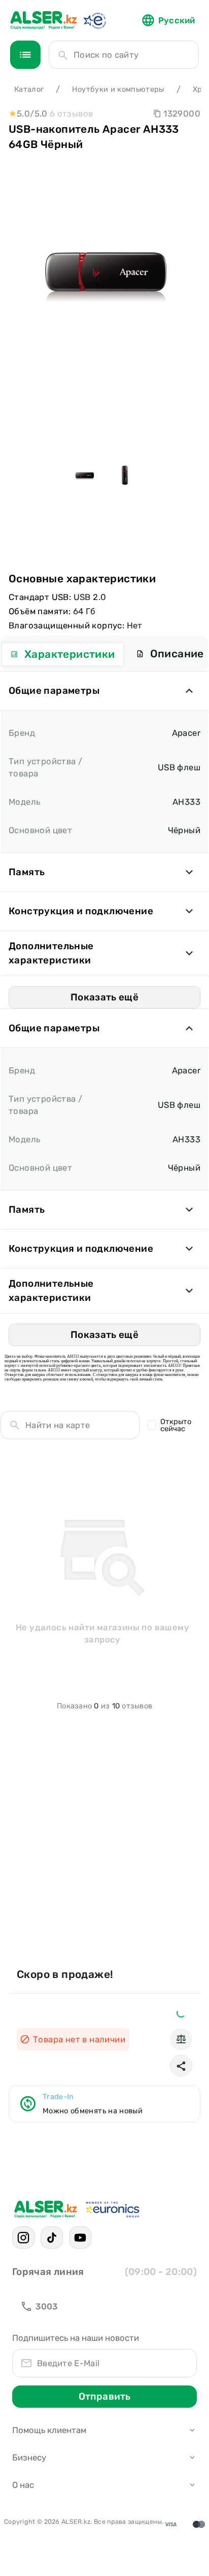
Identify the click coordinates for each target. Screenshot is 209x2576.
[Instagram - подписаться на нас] (23, 2237)
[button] (181, 2066)
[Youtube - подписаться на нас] (80, 2237)
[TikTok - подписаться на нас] (52, 2237)
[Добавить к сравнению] (181, 2039)
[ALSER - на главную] (44, 20)
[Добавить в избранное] (181, 2013)
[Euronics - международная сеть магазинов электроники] (94, 20)
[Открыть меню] (25, 55)
